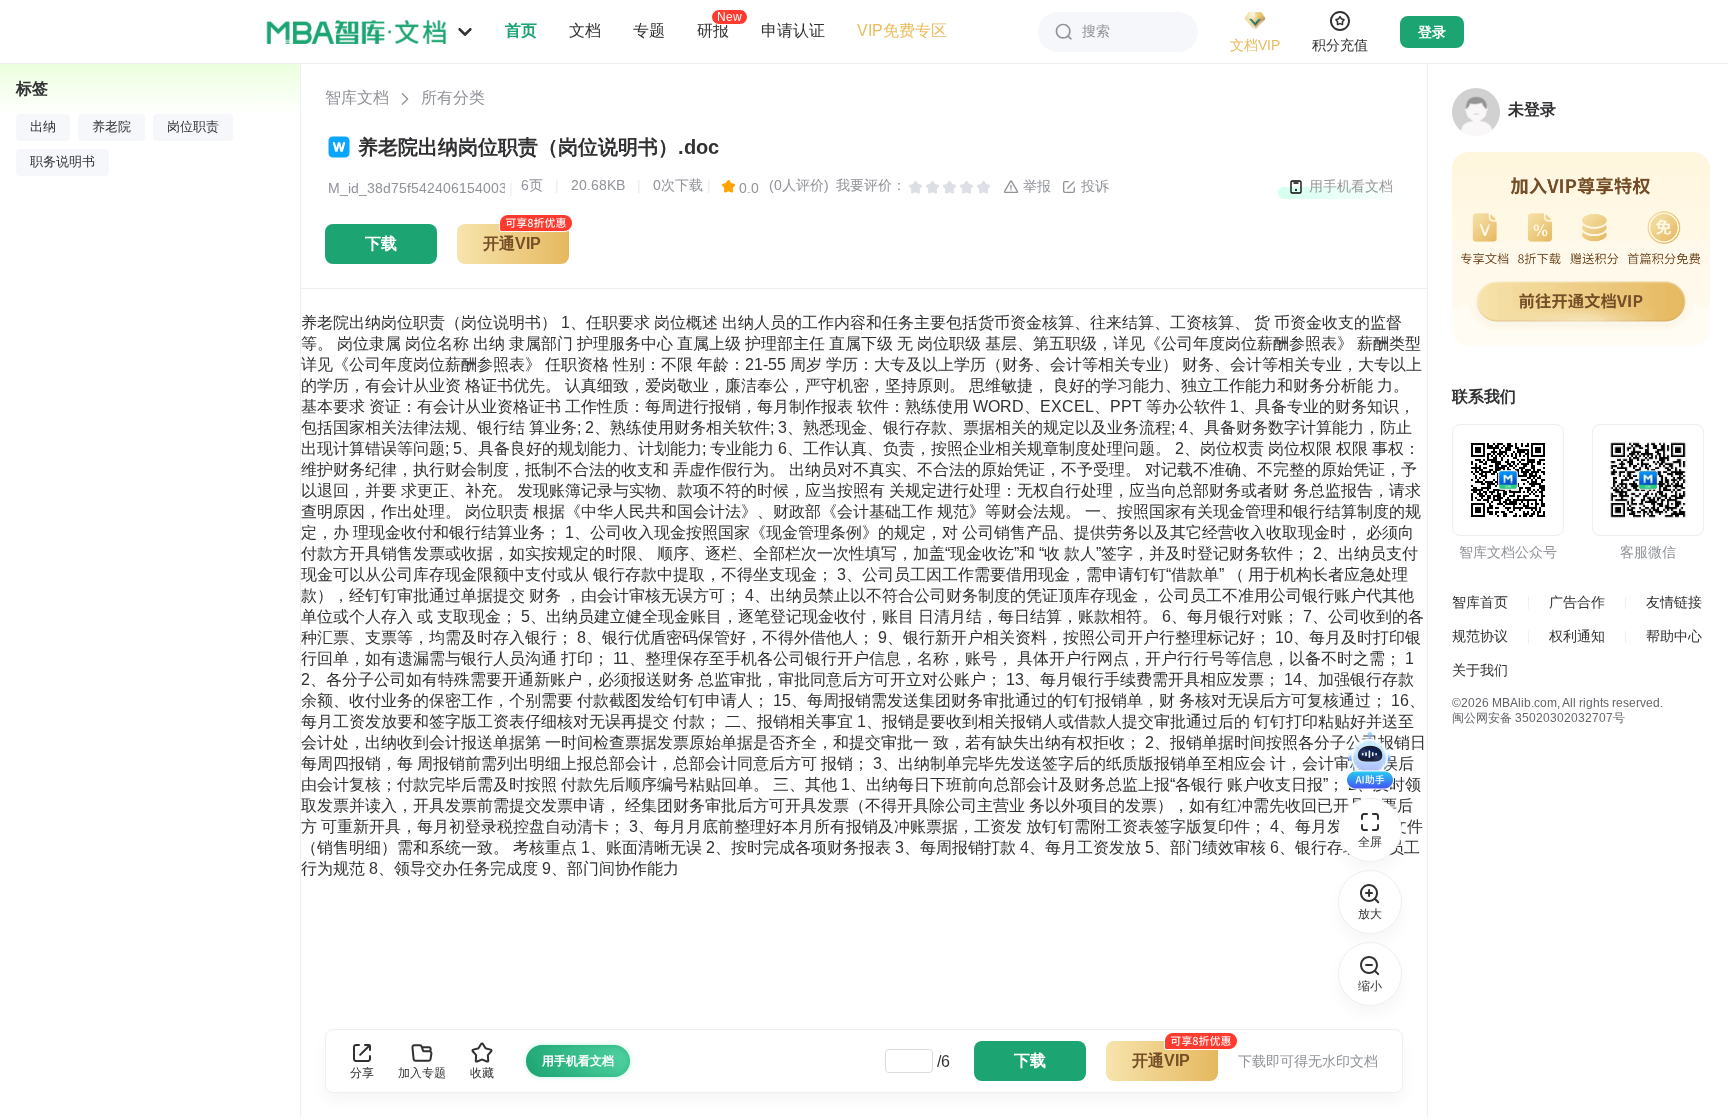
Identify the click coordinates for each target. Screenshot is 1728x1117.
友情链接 (1674, 602)
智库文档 (357, 97)
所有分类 (453, 97)
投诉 (1093, 186)
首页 (521, 30)
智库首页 (1480, 602)
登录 (1432, 32)
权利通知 (1577, 636)
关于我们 (1480, 670)
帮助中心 (1674, 636)
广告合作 (1577, 602)
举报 (1035, 186)
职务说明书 (62, 162)
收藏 (482, 1073)
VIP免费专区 (902, 30)
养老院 (111, 127)
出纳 (43, 127)
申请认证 (793, 30)
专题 (649, 30)
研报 (713, 30)
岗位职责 (193, 127)
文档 (585, 30)
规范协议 (1480, 636)
